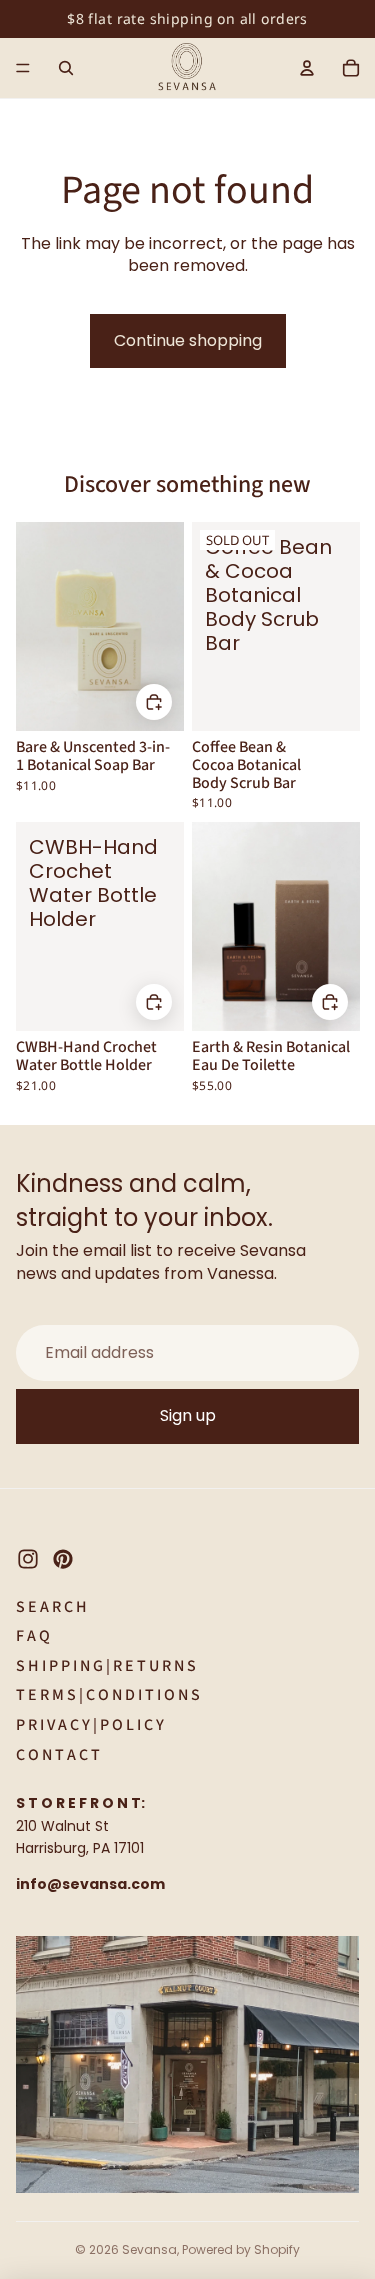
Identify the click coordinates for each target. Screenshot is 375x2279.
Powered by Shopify (241, 2249)
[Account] (307, 68)
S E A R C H (51, 1607)
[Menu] (23, 68)
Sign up (188, 1415)
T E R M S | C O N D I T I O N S (108, 1695)
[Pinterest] (63, 1559)
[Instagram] (28, 1559)
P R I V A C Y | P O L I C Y (90, 1725)
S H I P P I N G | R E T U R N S (106, 1666)
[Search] (66, 68)
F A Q (33, 1636)
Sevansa (149, 2249)
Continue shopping (188, 340)
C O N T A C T (58, 1755)
